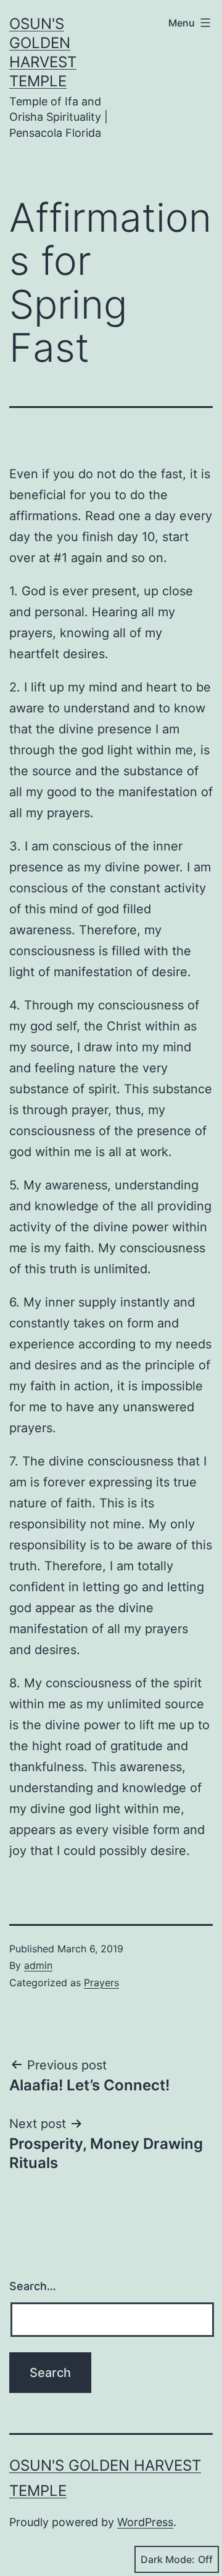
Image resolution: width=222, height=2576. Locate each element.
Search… (33, 2286)
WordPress (145, 2522)
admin (38, 1965)
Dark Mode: (168, 2559)
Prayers (101, 1983)
